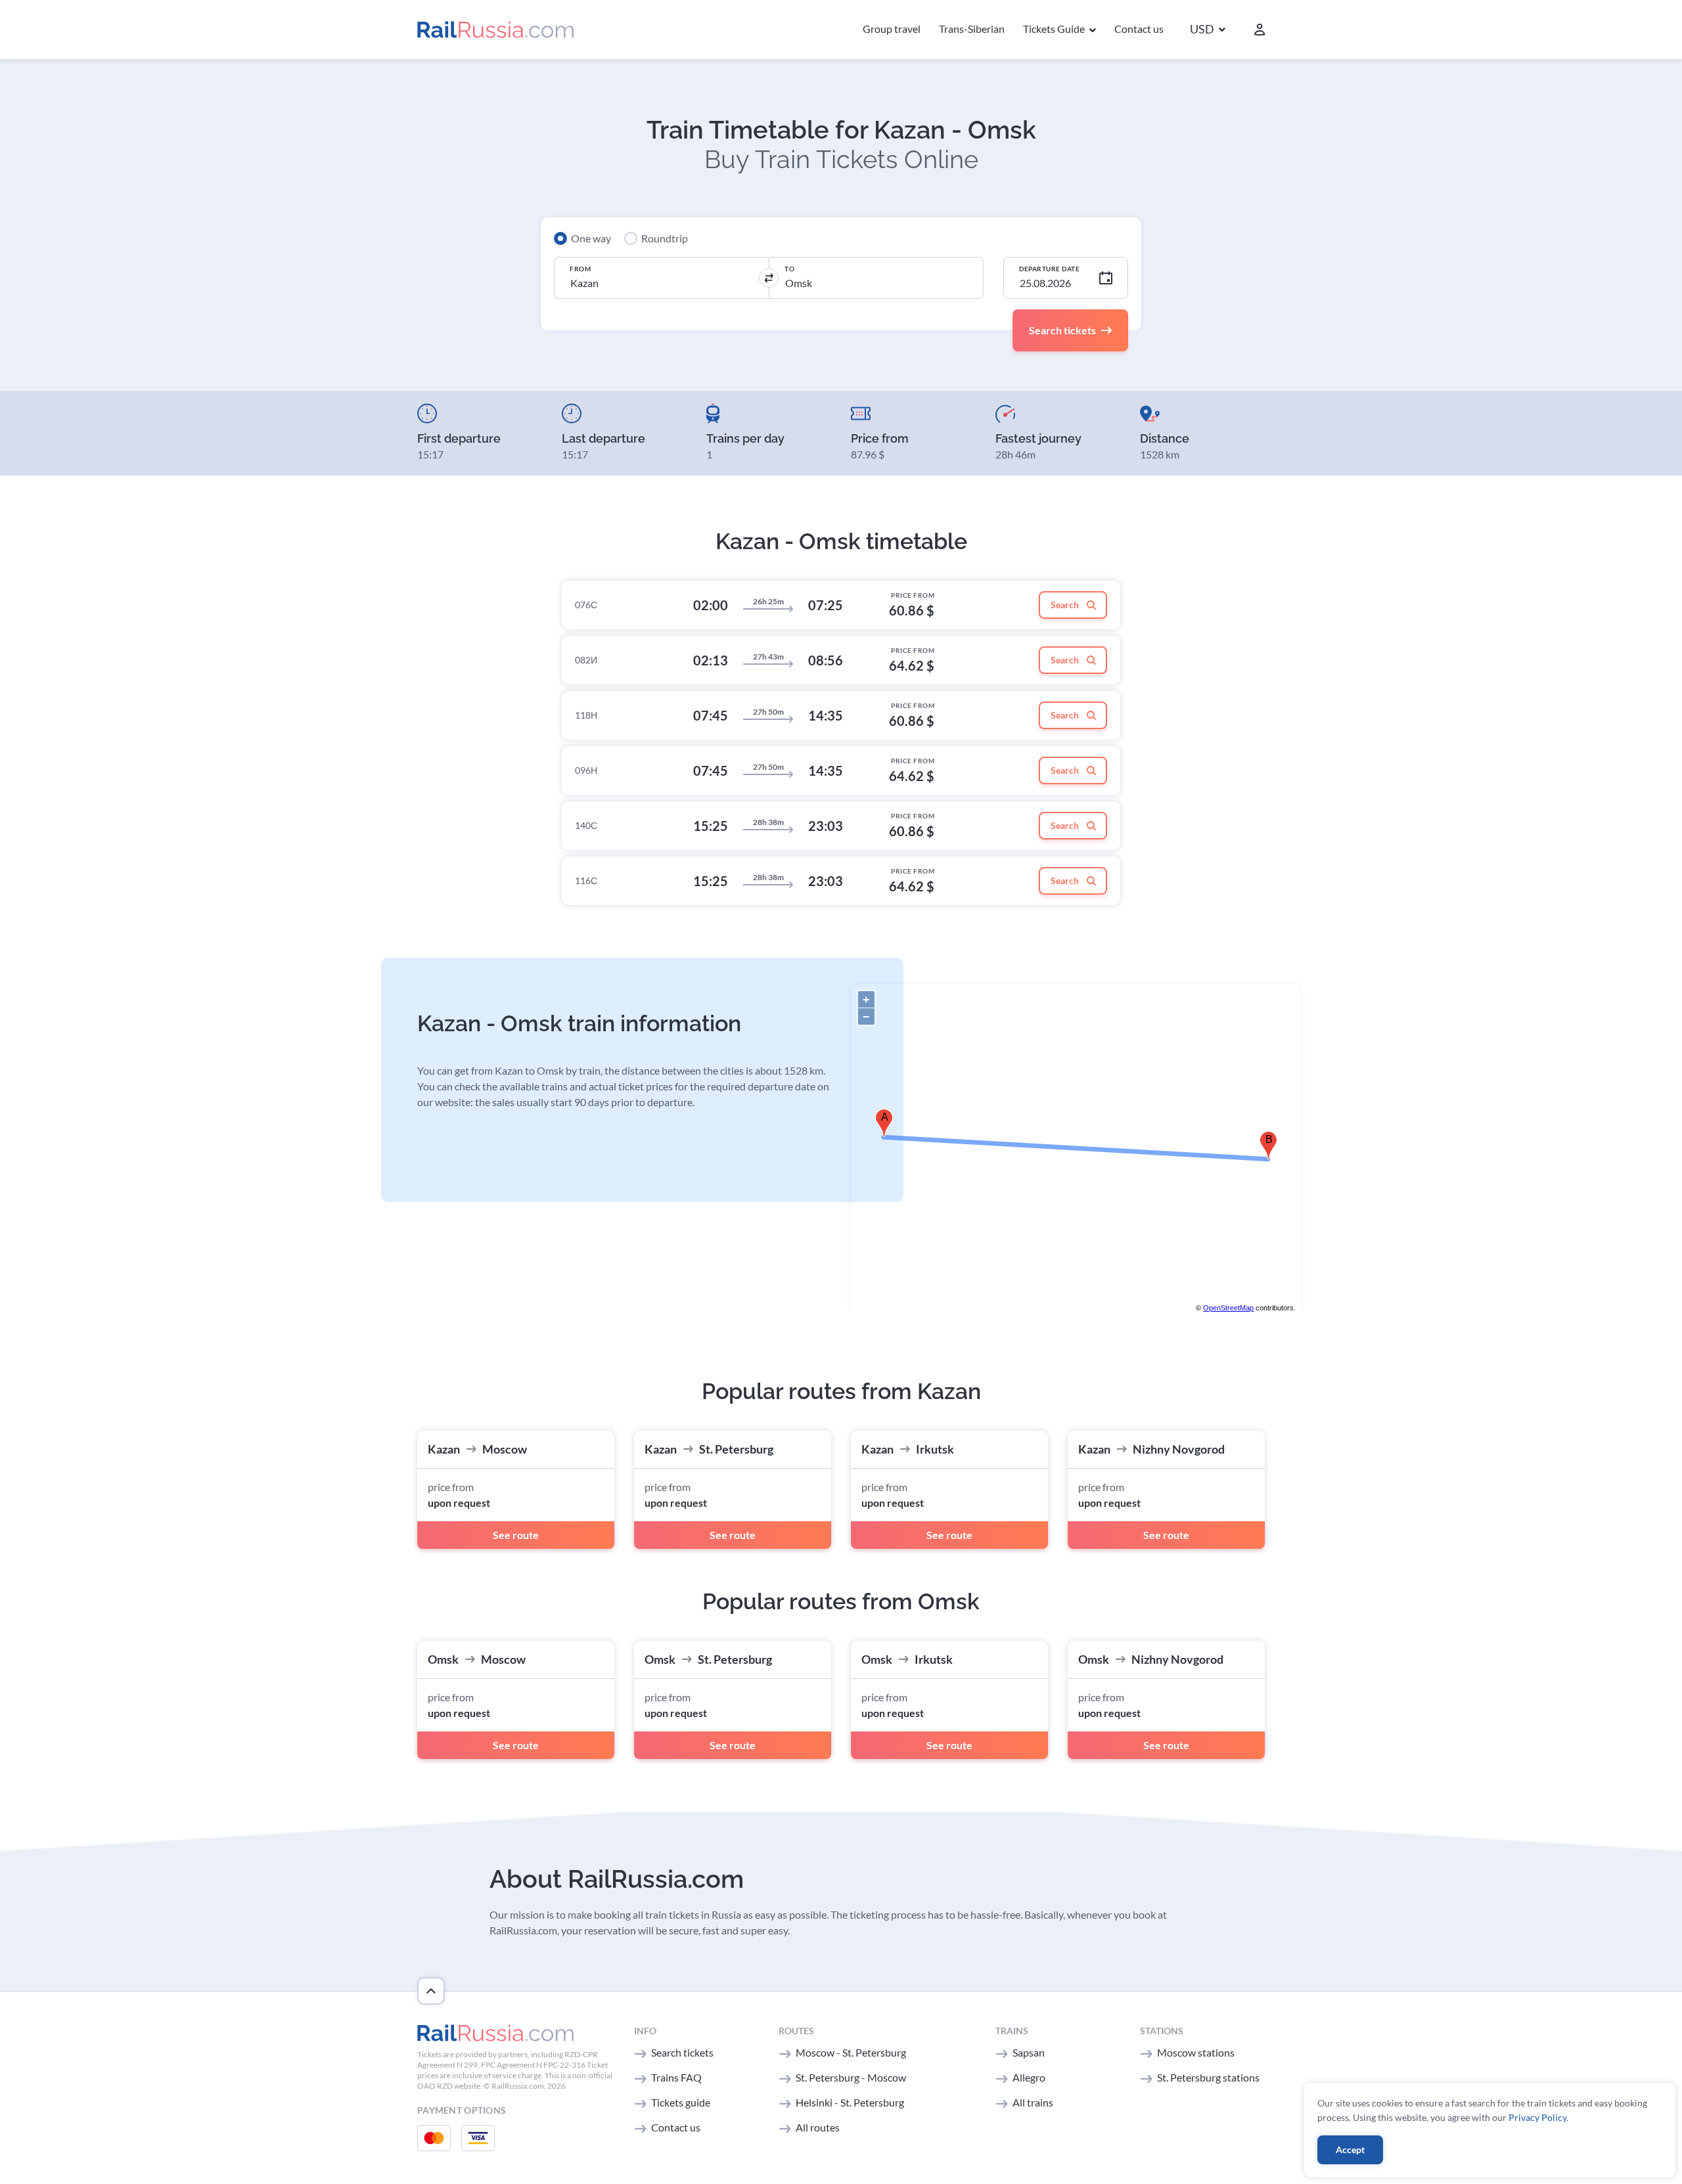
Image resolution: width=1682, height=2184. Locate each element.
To (789, 269)
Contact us (1139, 29)
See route (516, 1535)
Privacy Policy (1537, 2117)
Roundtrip (665, 238)
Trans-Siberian (972, 29)
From (580, 269)
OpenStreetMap (1228, 1308)
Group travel (892, 29)
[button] (1208, 30)
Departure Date (1049, 269)
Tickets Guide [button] (1055, 29)
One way (591, 238)
